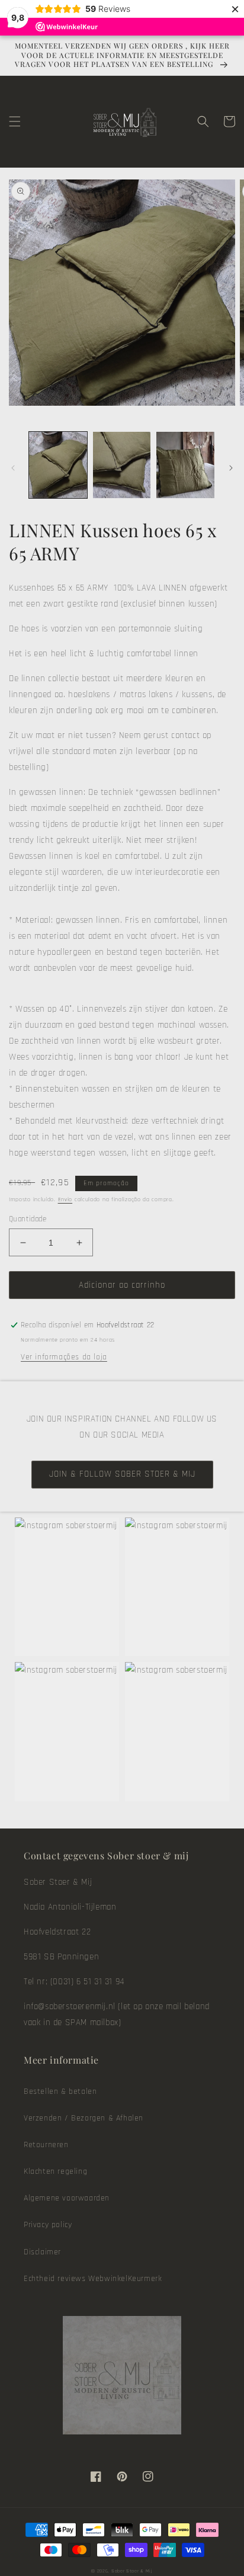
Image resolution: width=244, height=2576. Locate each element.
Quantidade (28, 1219)
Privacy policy (48, 2225)
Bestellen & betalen (60, 2091)
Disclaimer (42, 2252)
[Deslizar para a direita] (231, 468)
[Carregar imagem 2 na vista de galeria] (122, 465)
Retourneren (46, 2145)
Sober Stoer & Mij (132, 2571)
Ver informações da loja (64, 1357)
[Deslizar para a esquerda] (13, 468)
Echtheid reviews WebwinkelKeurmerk (93, 2279)
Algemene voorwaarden (67, 2198)
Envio (65, 1199)
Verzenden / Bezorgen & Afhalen (84, 2118)
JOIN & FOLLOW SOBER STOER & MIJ (122, 1474)
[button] (15, 121)
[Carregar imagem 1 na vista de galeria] (58, 465)
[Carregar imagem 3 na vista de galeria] (185, 465)
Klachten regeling (55, 2171)
